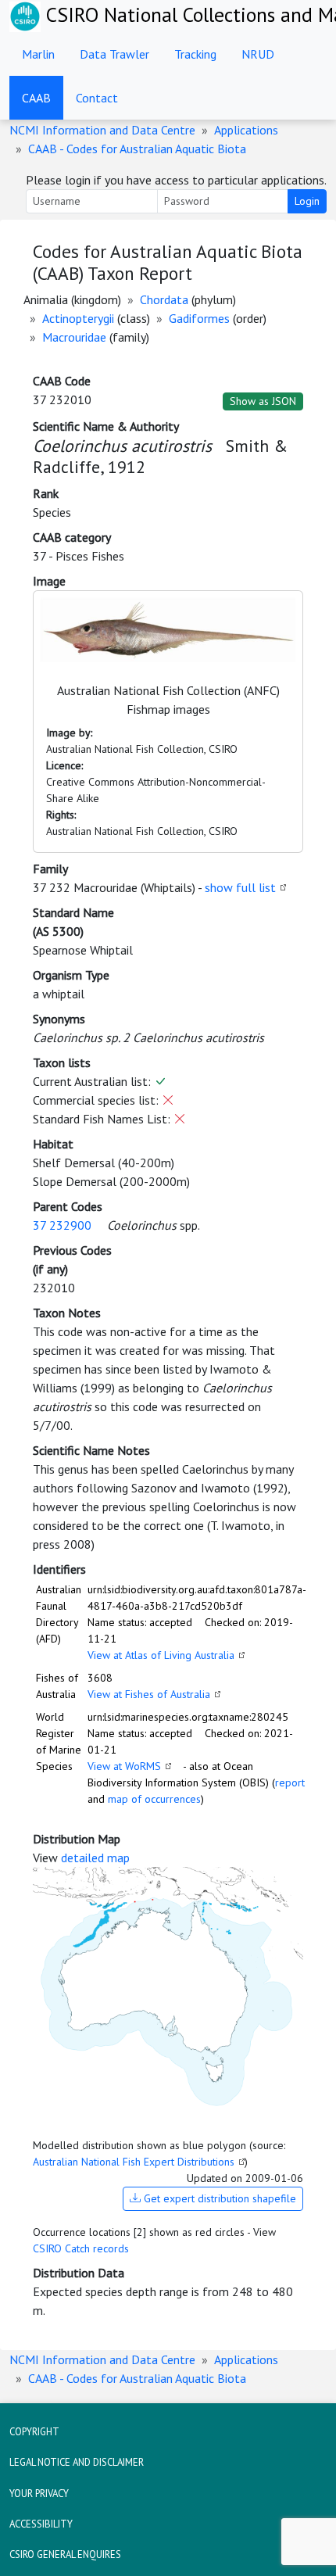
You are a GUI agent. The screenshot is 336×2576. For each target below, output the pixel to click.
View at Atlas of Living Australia (161, 1655)
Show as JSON (263, 401)
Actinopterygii (78, 318)
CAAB (36, 98)
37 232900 (62, 1225)
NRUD (258, 54)
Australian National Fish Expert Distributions (134, 2162)
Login (307, 201)
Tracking (195, 54)
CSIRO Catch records (81, 2248)
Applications (246, 130)
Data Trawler (114, 54)
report (290, 1782)
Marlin (38, 54)
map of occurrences (154, 1799)
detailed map (95, 1858)
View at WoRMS (124, 1766)
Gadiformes (199, 318)
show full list (240, 887)
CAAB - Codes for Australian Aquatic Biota (137, 149)
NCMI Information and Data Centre (102, 130)
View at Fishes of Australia (149, 1694)
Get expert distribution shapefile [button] (218, 2198)
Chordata (164, 299)
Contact (97, 98)
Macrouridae (74, 337)
